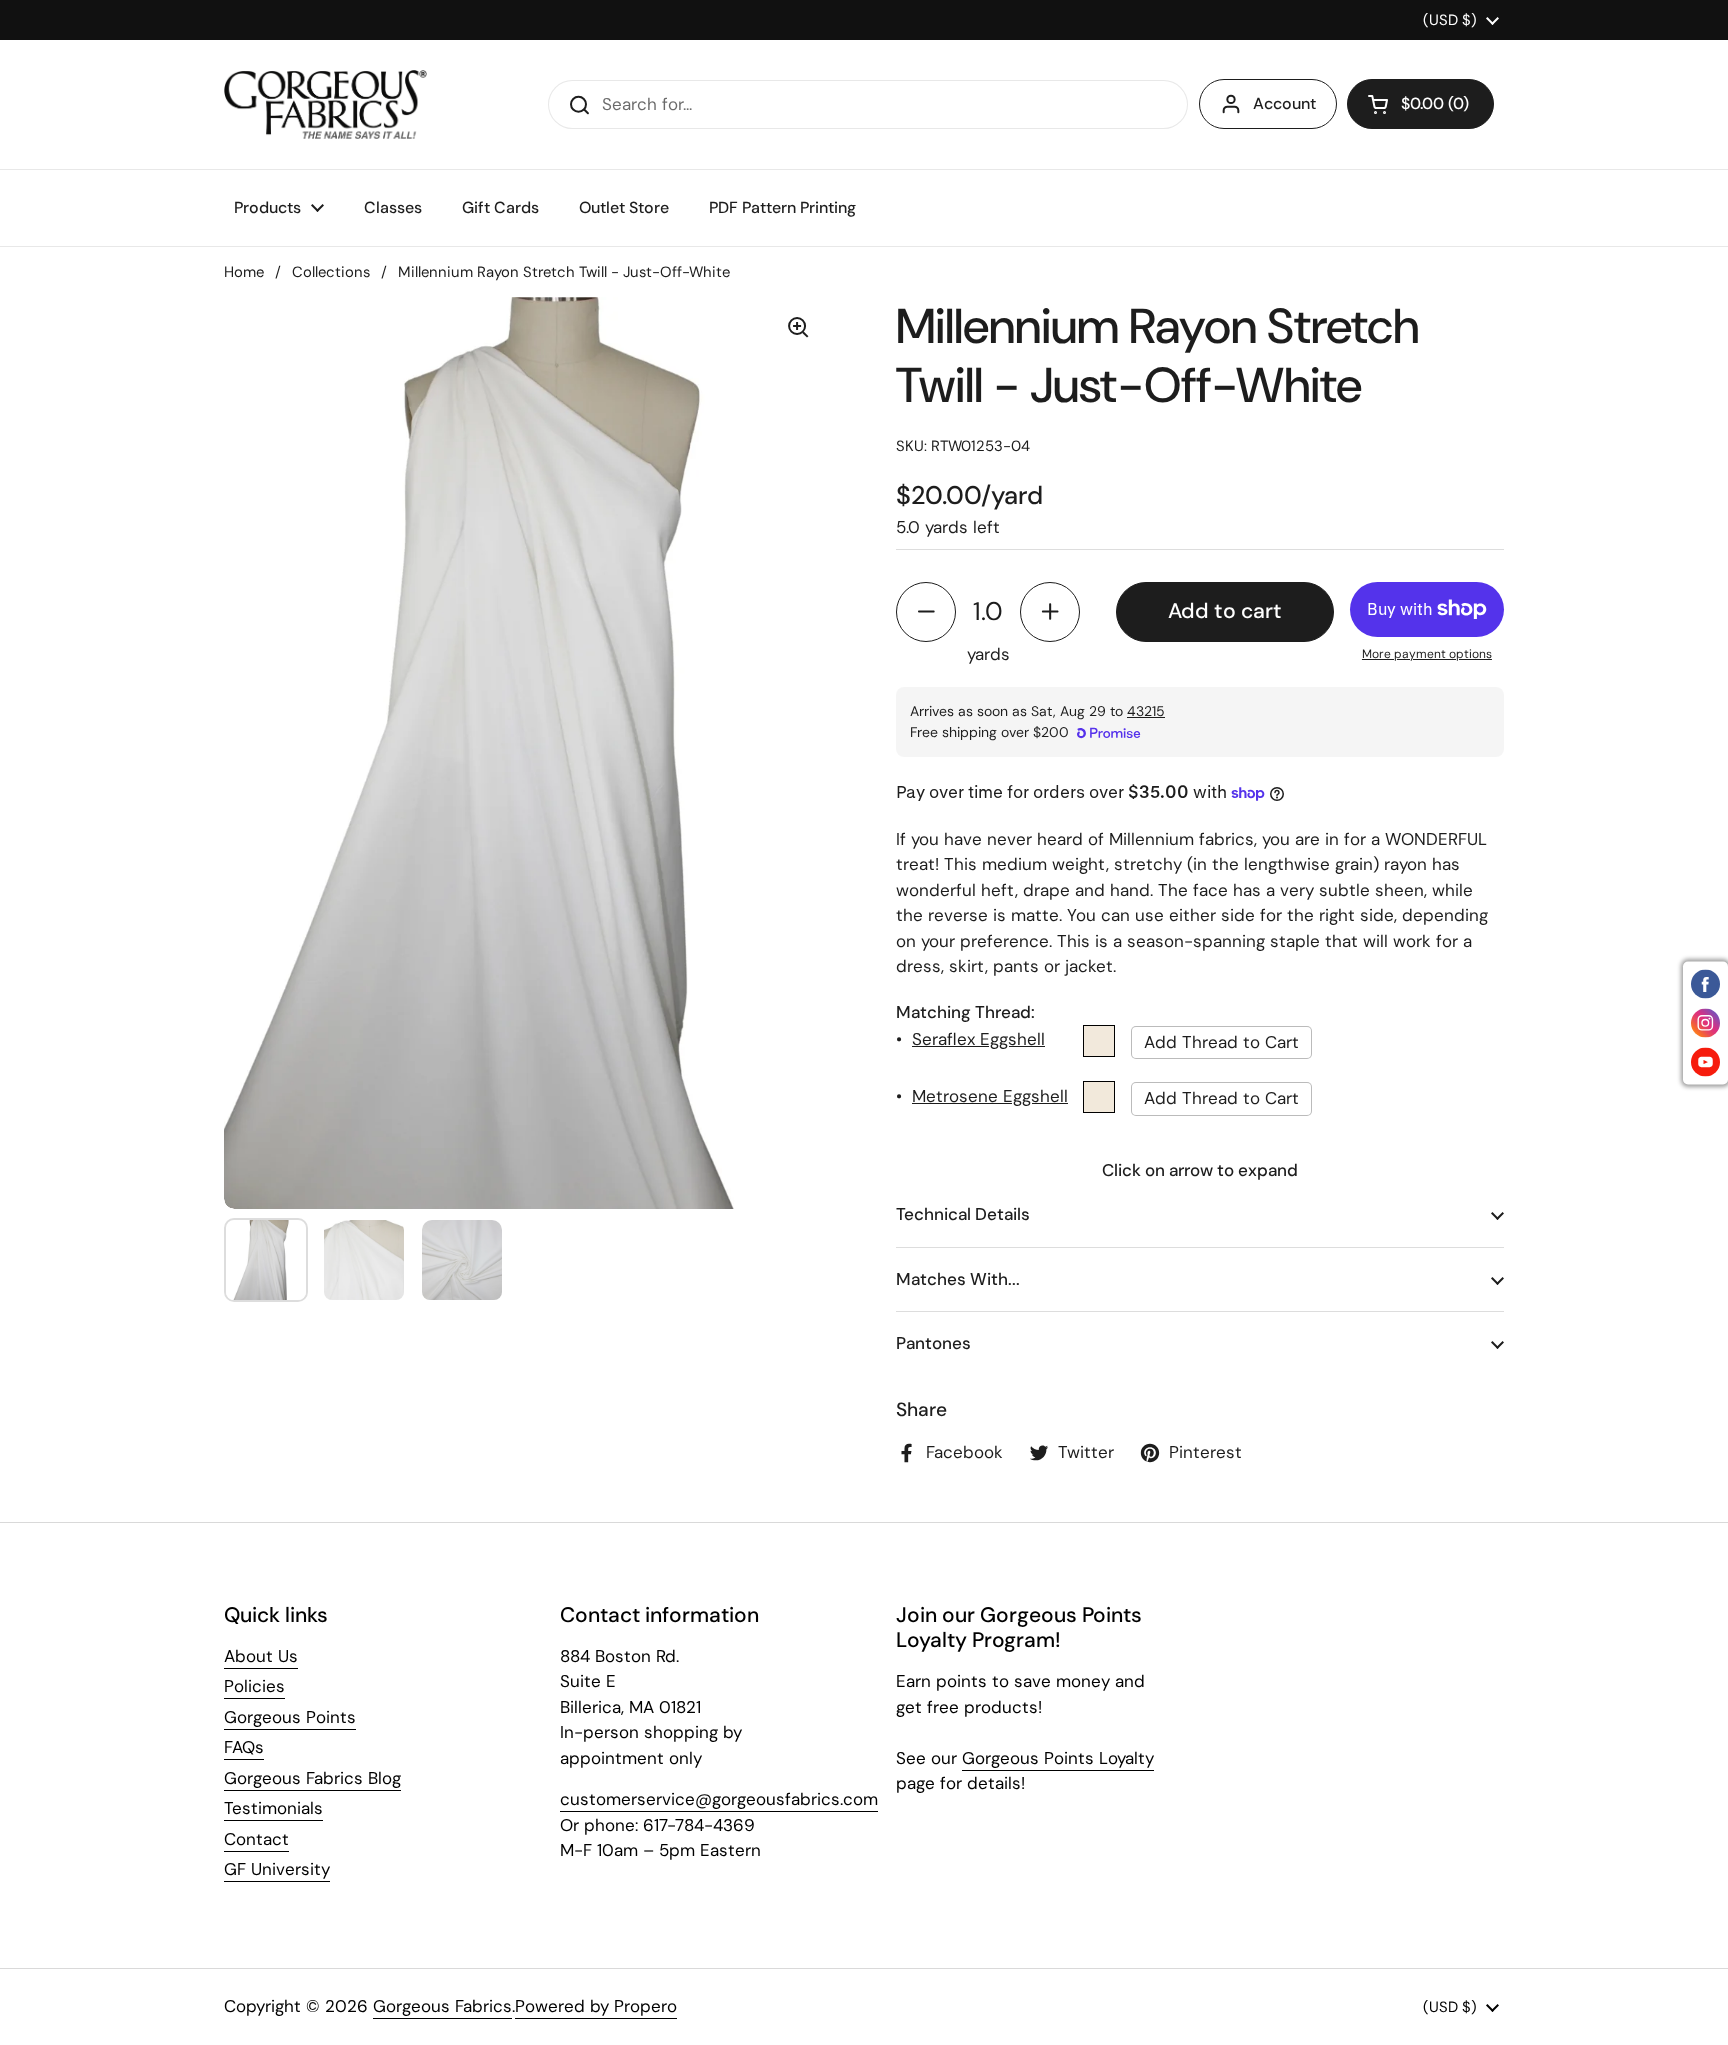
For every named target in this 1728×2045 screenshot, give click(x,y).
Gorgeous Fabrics (442, 2006)
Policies (254, 1686)
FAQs (244, 1747)
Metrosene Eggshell (990, 1096)
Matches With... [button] (958, 1279)
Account (1284, 103)
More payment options (1427, 654)
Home (244, 272)
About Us (261, 1656)
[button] (1420, 104)
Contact (256, 1839)
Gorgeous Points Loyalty (1058, 1758)
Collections (331, 272)
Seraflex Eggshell (978, 1039)
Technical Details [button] (963, 1214)
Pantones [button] (933, 1343)
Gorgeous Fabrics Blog (312, 1778)
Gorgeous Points (290, 1717)
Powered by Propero (596, 2006)
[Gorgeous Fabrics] (325, 104)
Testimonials (273, 1808)
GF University (277, 1869)
